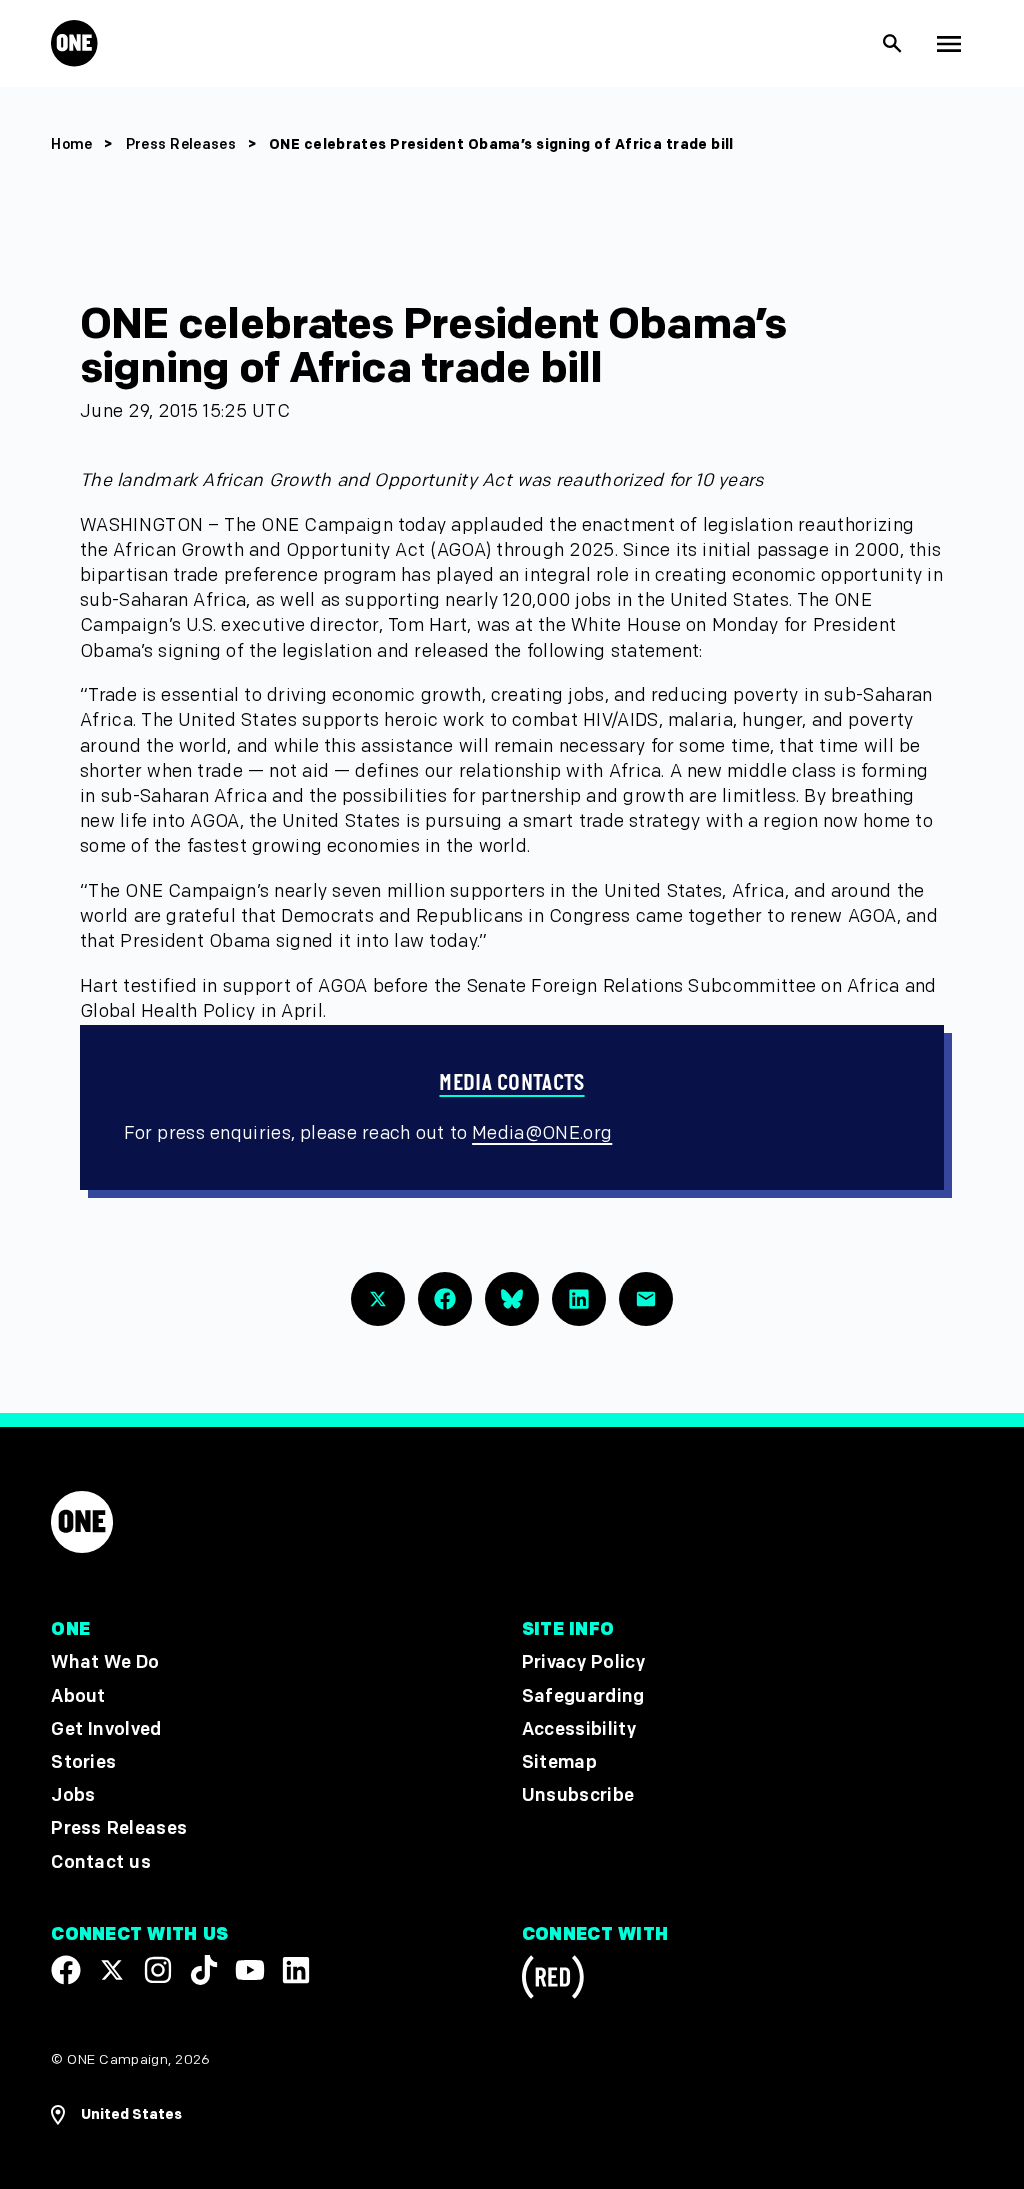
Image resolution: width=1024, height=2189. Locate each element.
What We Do (105, 1663)
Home (71, 144)
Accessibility (579, 1729)
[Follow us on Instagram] (158, 1970)
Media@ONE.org (542, 1133)
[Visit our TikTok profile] (204, 1970)
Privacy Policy (583, 1663)
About (78, 1696)
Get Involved (106, 1729)
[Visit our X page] (112, 1970)
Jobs (73, 1796)
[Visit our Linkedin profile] (296, 1970)
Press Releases (183, 144)
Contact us (101, 1862)
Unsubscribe (578, 1796)
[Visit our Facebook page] (66, 1970)
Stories (83, 1762)
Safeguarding (583, 1696)
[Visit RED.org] (553, 1980)
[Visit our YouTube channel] (250, 1970)
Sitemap (559, 1762)
